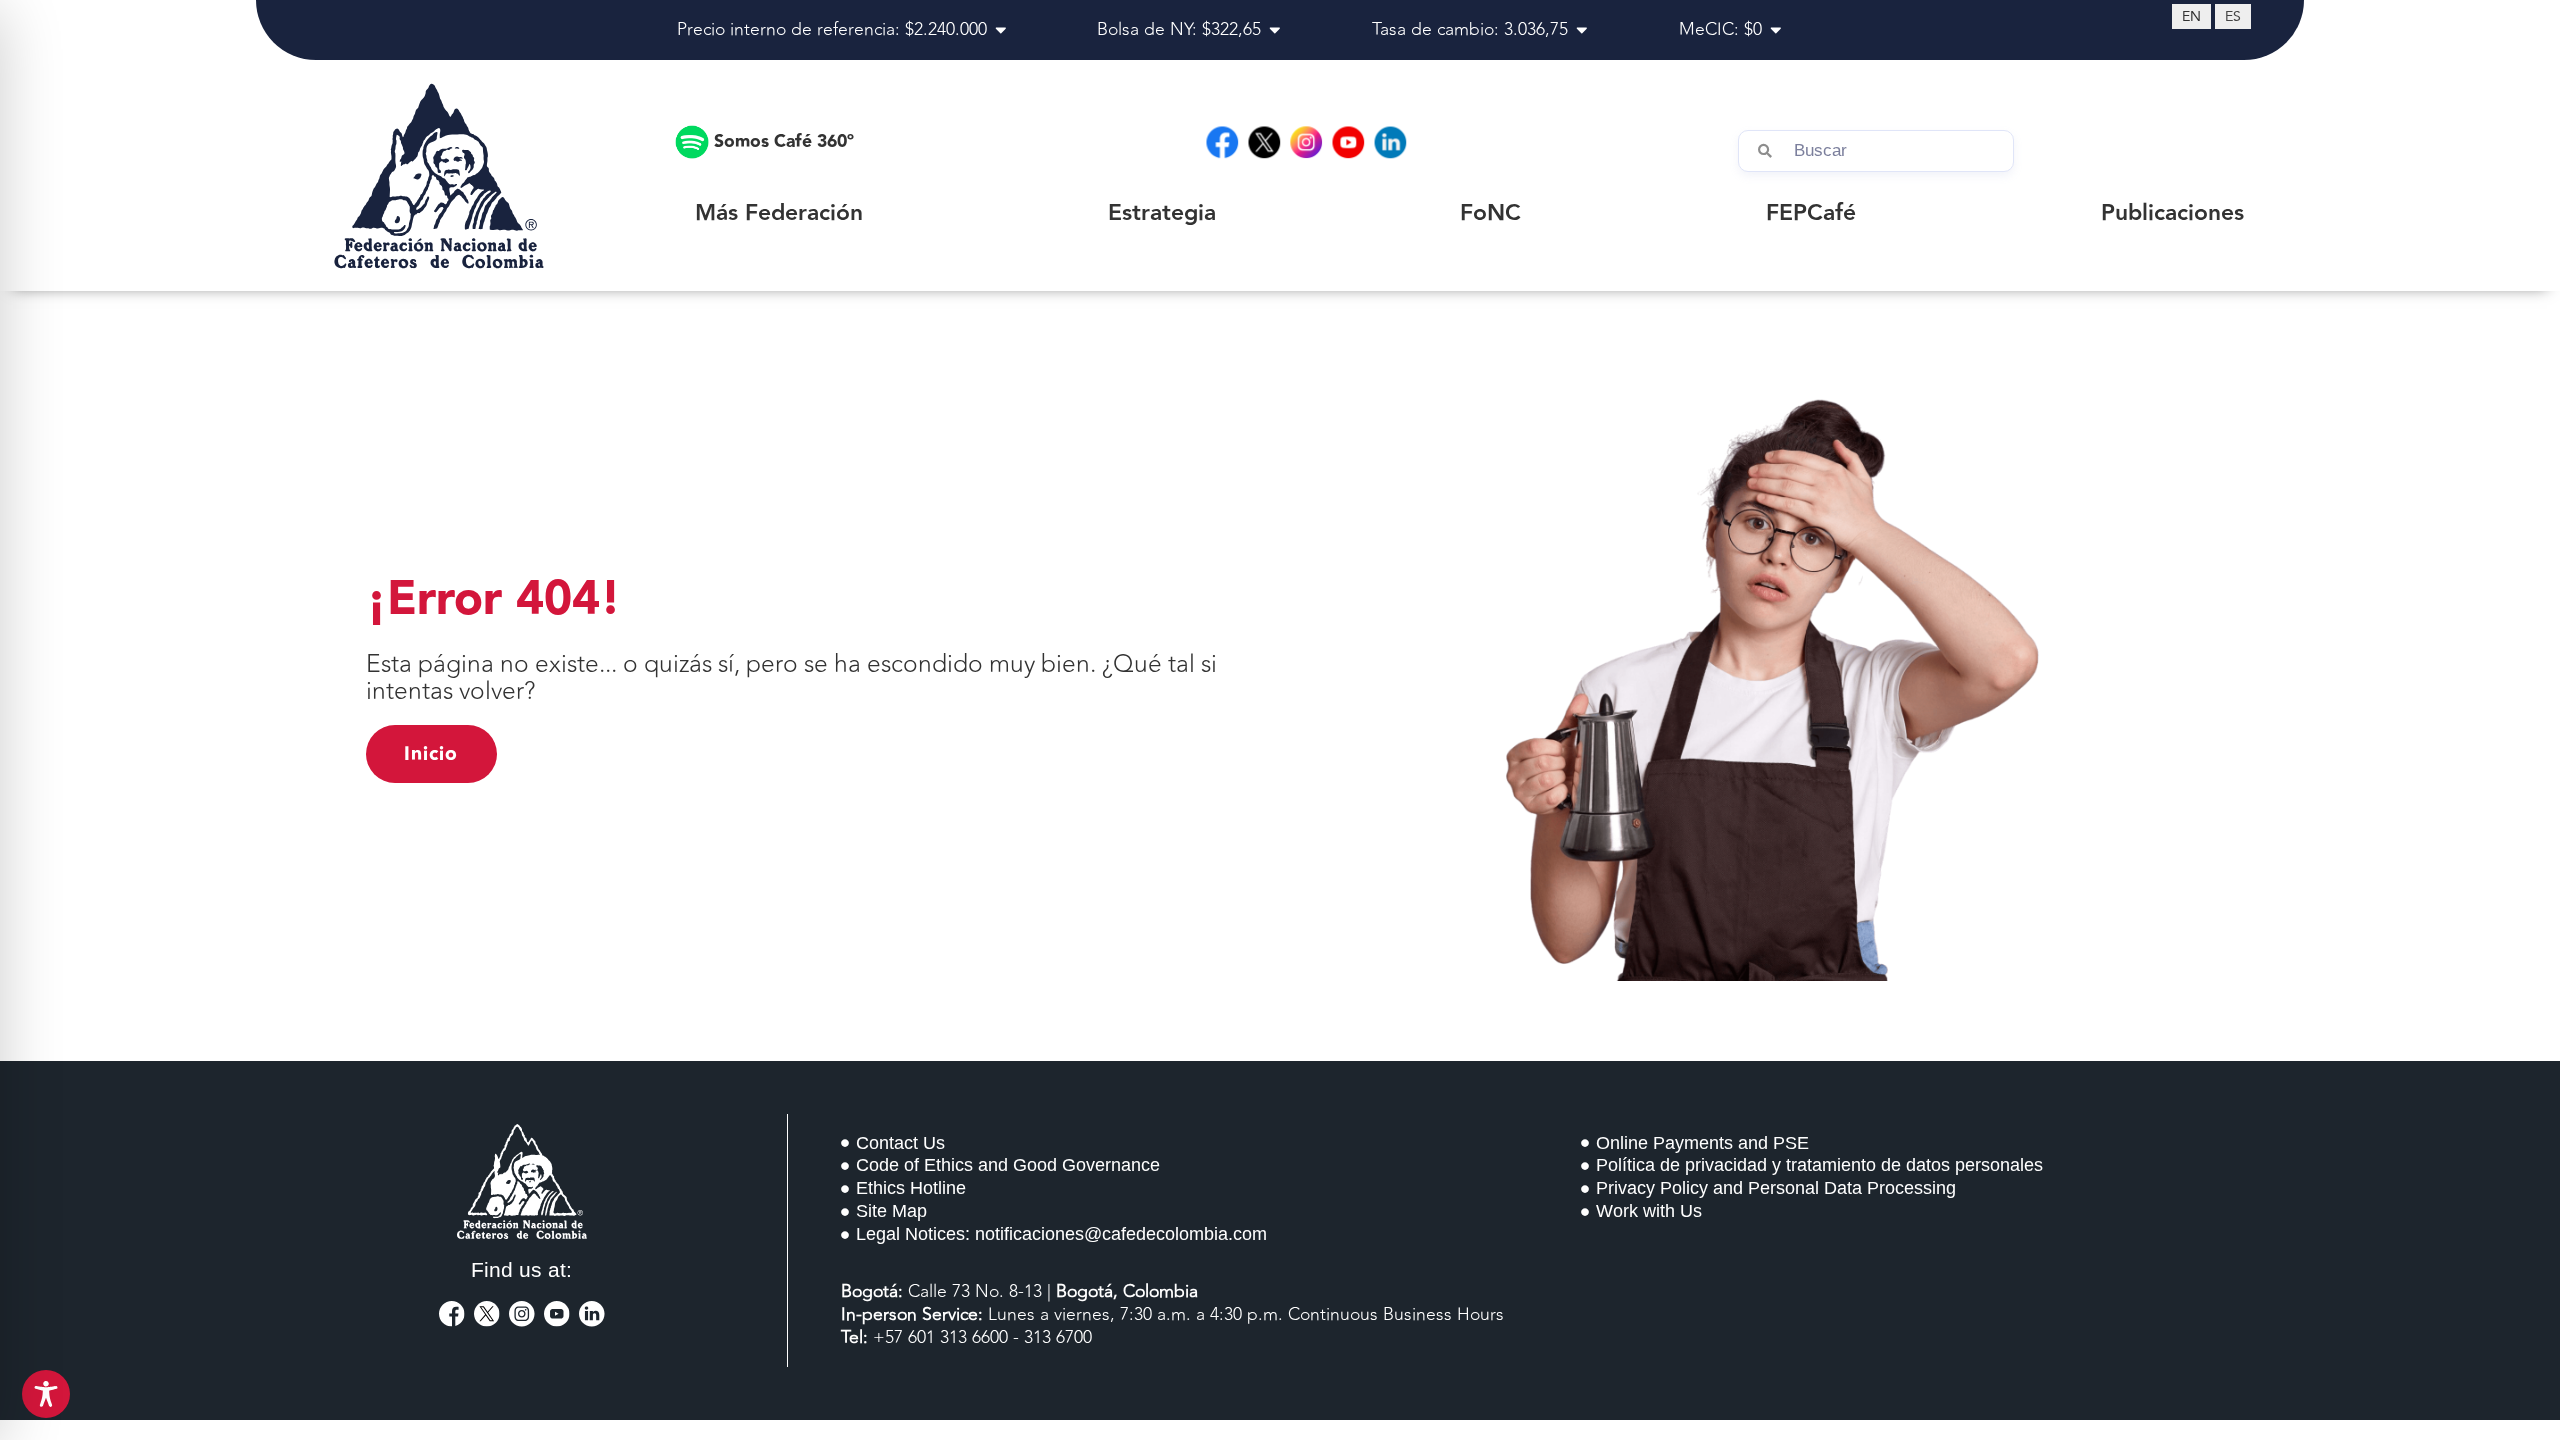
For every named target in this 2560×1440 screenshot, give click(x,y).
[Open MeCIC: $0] (1776, 30)
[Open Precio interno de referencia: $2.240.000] (1001, 30)
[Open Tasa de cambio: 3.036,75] (1582, 30)
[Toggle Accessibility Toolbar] (46, 1394)
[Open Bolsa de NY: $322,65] (1275, 30)
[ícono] (452, 1314)
